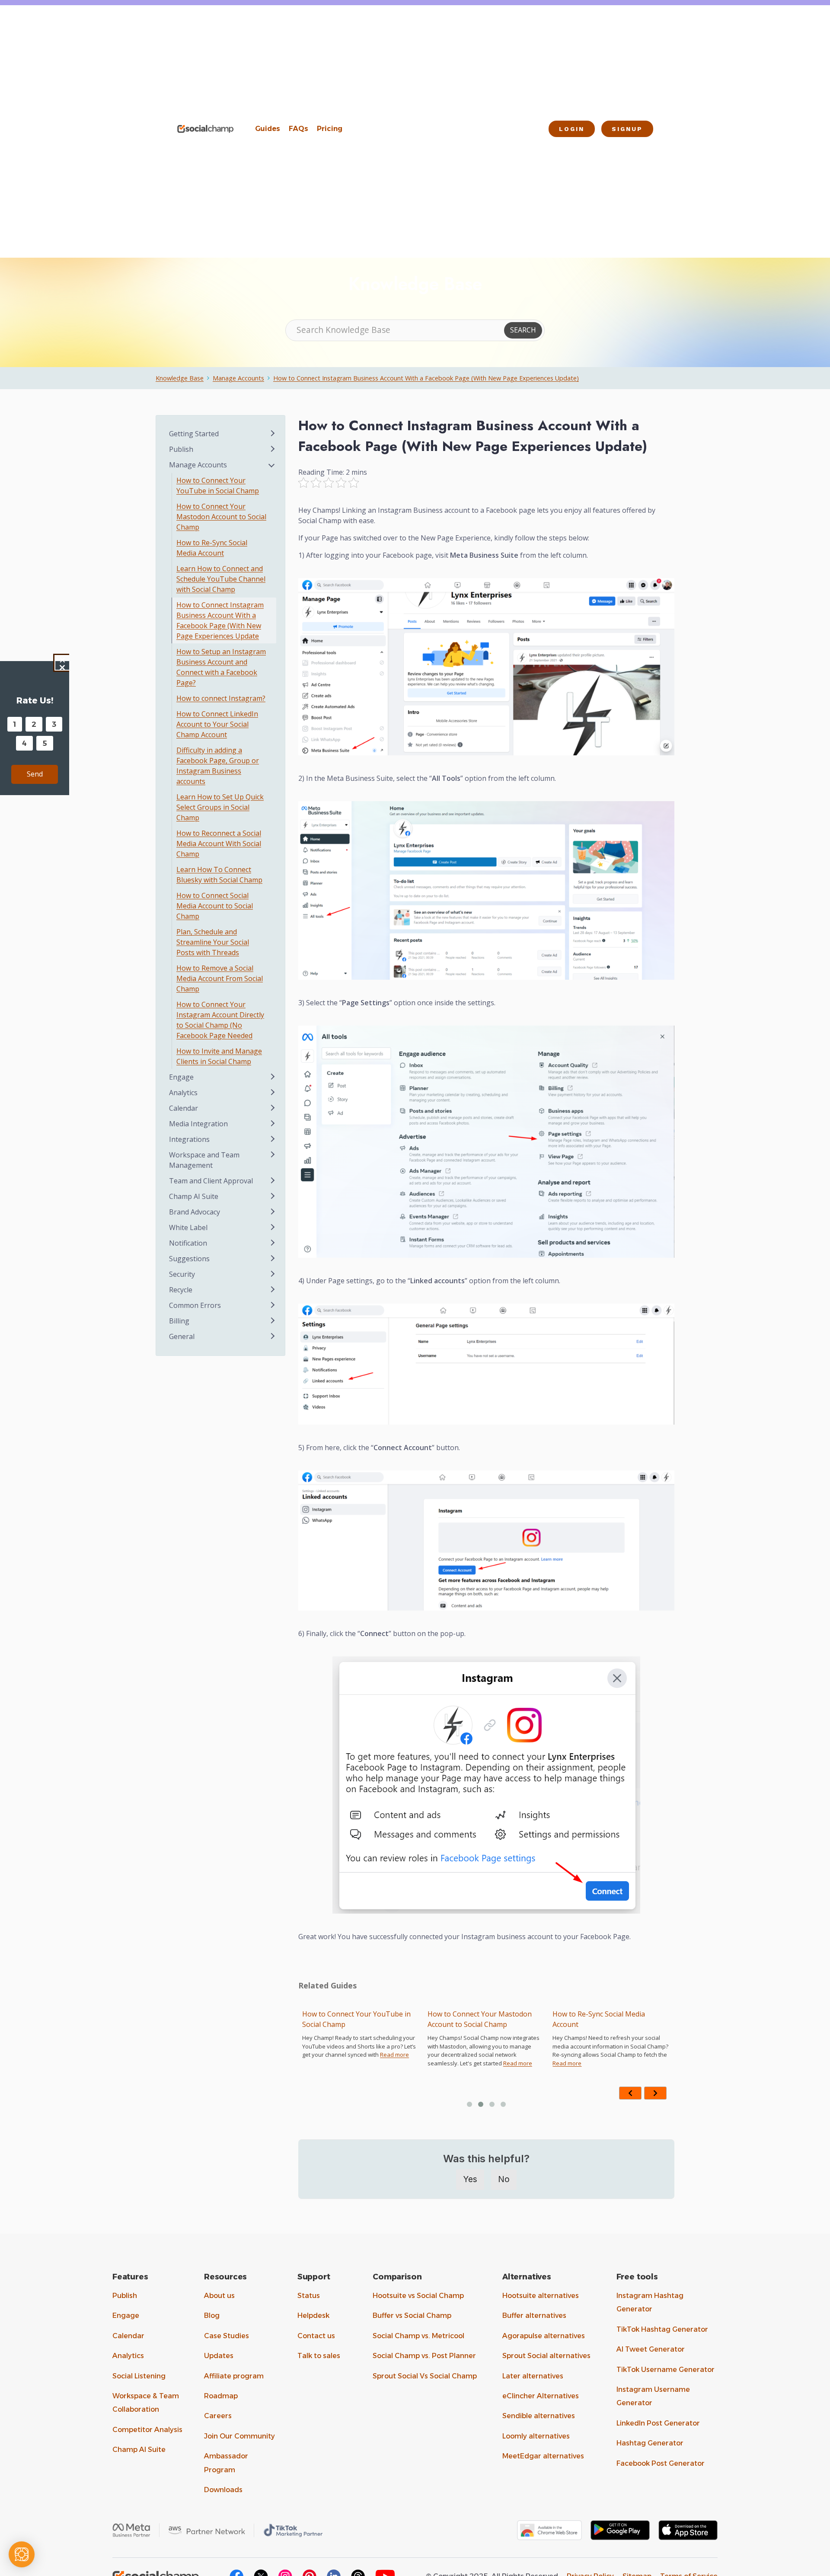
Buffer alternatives (534, 2316)
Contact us (316, 2336)
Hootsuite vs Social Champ (418, 2296)
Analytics (128, 2356)
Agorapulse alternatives (544, 2336)
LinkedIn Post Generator (658, 2423)
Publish (125, 2296)
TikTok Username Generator (666, 2370)
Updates (219, 2356)
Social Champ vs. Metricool (418, 2336)
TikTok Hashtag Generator (662, 2329)
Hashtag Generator (650, 2443)
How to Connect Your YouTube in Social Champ (218, 486)
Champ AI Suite (139, 2450)
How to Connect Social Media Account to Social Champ (215, 906)
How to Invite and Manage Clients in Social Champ (219, 1056)
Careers (218, 2416)
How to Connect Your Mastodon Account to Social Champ (354, 2019)
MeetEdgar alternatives (543, 2456)
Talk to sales (319, 2356)
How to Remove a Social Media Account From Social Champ (220, 978)
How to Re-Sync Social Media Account (473, 2019)
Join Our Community (239, 2436)
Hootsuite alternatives (541, 2296)
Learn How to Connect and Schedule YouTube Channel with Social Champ (605, 2024)
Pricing (330, 129)
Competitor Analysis (147, 2430)
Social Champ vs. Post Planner (424, 2356)
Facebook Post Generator (661, 2463)
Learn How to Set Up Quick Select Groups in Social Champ (220, 807)
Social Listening (139, 2376)
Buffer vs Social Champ (412, 2316)
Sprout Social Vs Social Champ (425, 2376)
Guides (268, 129)
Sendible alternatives (539, 2416)
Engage (126, 2316)
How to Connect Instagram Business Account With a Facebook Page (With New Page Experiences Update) (426, 378)
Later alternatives (533, 2376)
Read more (392, 2063)
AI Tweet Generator (651, 2349)
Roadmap (221, 2396)
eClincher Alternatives (541, 2396)
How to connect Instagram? (221, 698)
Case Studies (227, 2336)
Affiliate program (234, 2376)
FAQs (298, 129)
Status (309, 2296)
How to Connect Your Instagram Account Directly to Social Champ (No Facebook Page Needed (220, 1020)
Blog (212, 2316)
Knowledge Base (180, 378)
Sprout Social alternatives (546, 2356)
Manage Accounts (238, 378)
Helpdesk (313, 2316)
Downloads (223, 2490)
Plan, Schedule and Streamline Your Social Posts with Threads (213, 942)
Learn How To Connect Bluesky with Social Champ (219, 875)
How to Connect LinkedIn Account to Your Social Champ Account (217, 724)
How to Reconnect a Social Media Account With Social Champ (219, 844)
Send (35, 774)
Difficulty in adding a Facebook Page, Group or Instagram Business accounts (218, 766)
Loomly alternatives (536, 2436)
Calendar (128, 2336)
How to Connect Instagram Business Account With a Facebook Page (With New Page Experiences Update (220, 620)
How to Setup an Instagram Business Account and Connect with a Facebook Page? (221, 667)
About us (219, 2296)
